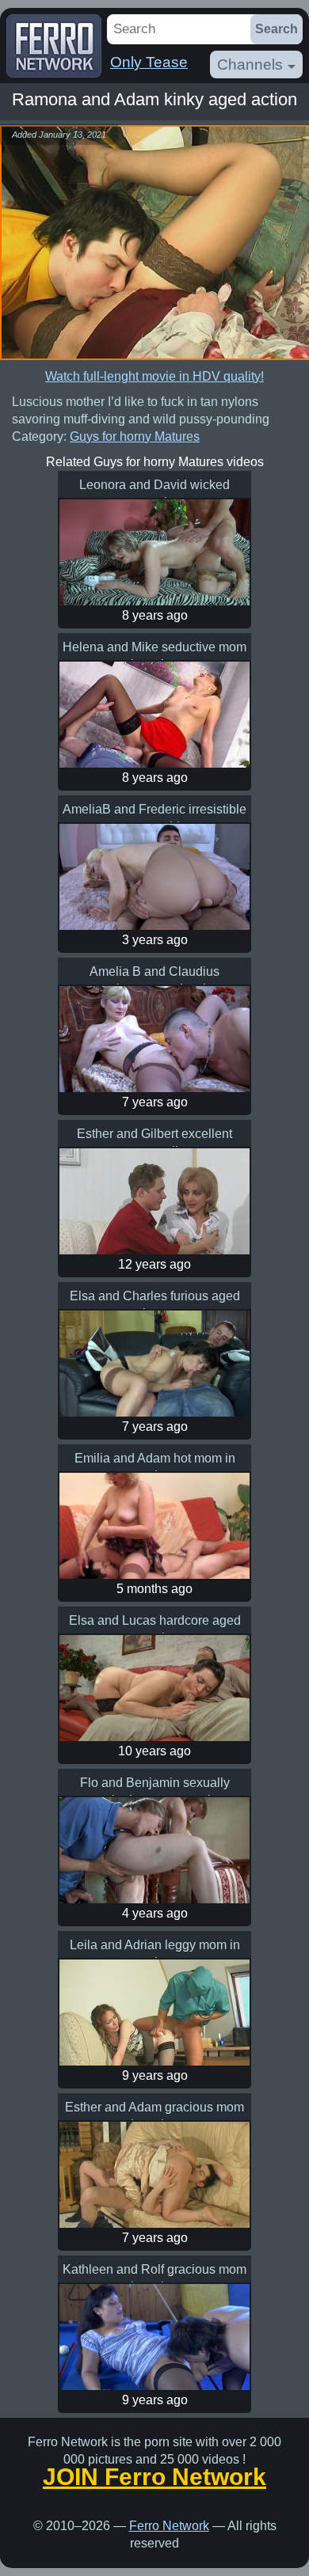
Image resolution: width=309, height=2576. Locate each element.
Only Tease (149, 62)
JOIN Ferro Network (154, 2477)
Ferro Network (169, 2526)
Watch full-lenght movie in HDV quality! (154, 376)
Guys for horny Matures (135, 436)
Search (277, 29)
